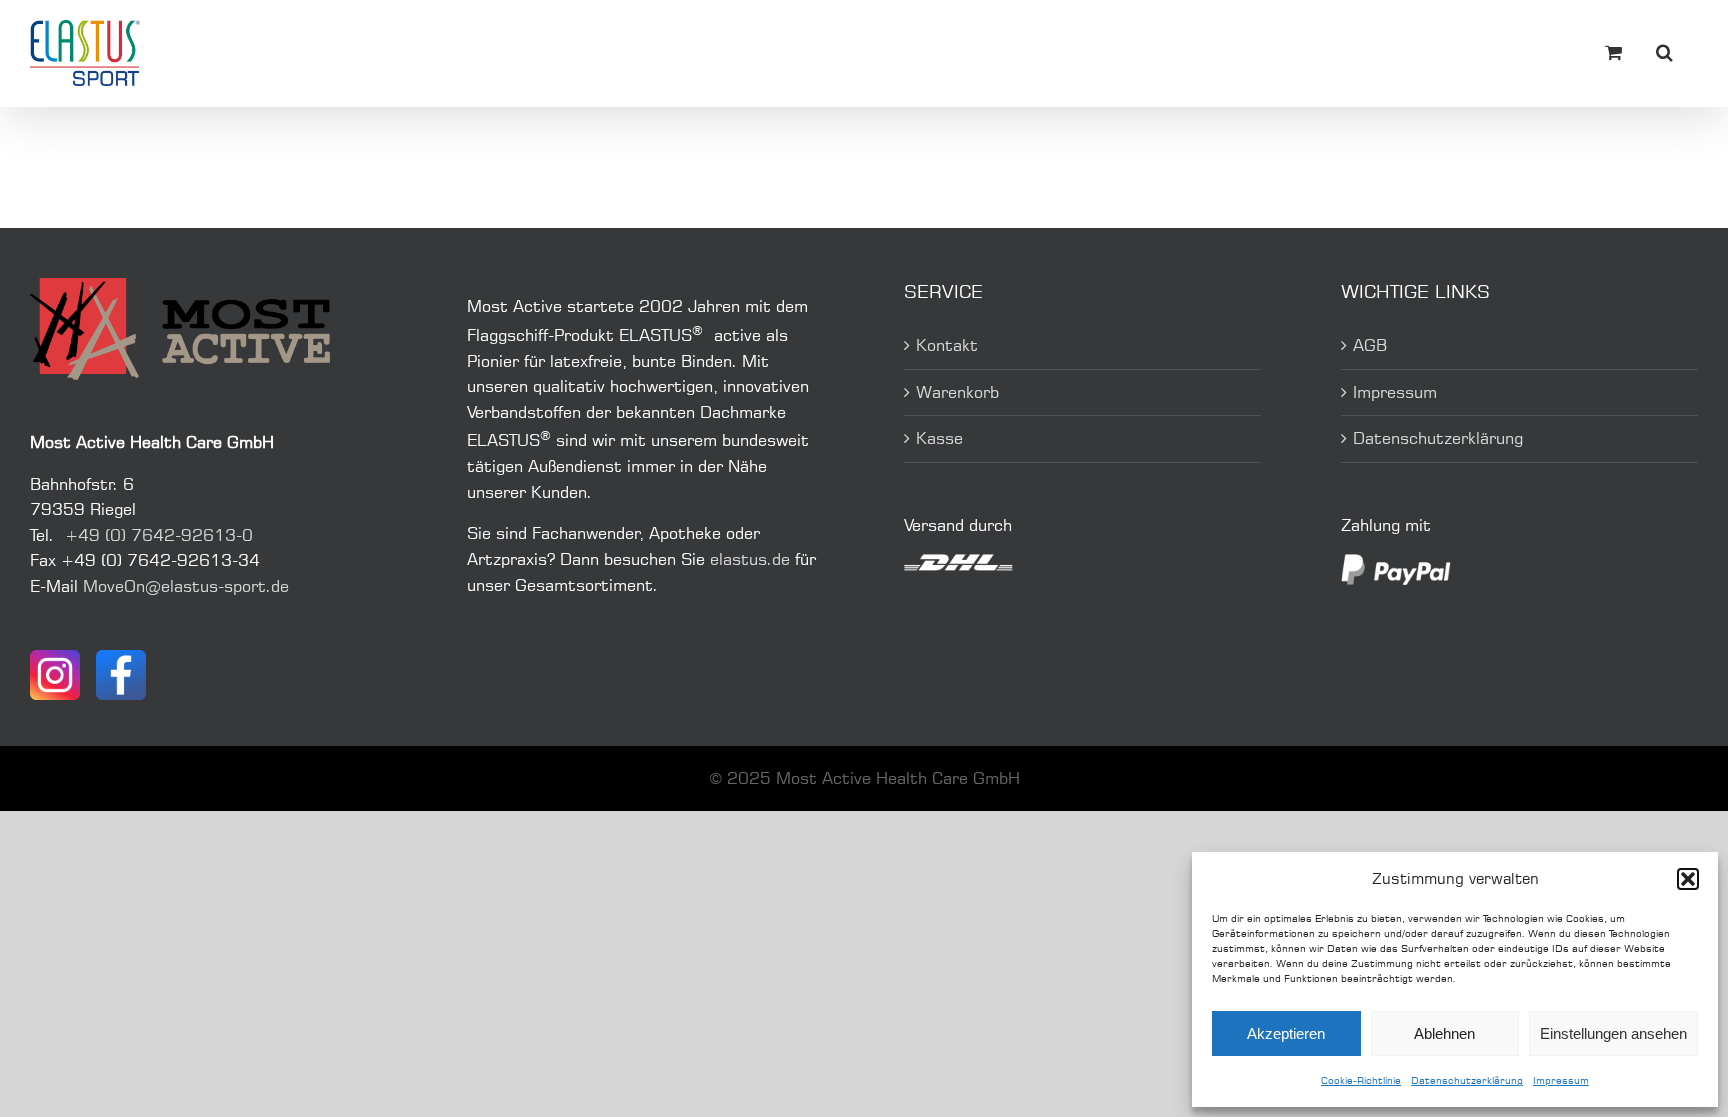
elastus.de (750, 559)
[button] (1688, 879)
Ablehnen (1444, 1033)
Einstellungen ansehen (1613, 1033)
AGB (1370, 345)
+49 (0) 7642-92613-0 (159, 535)
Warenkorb (957, 392)
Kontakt (947, 345)
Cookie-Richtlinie (1361, 1080)
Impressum (1561, 1080)
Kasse (939, 438)
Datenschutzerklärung (1467, 1080)
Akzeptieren (1286, 1033)
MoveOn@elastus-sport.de (186, 586)
